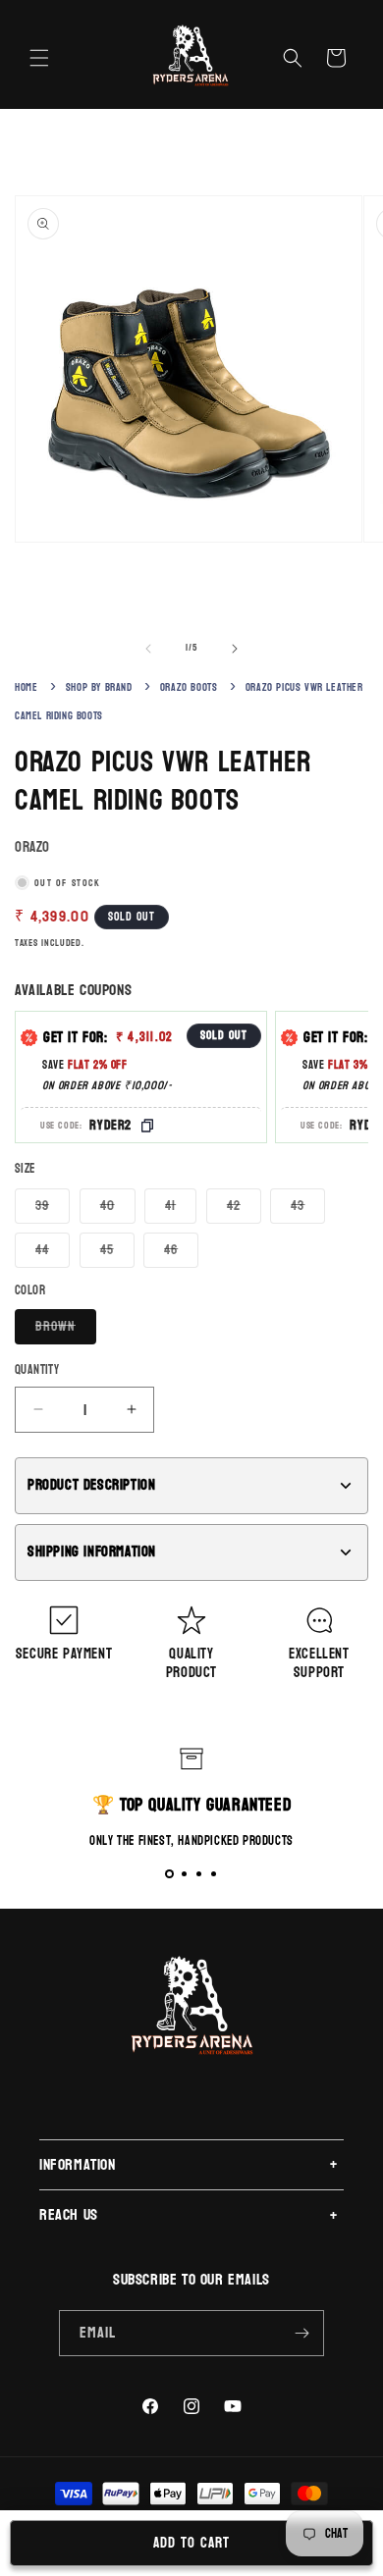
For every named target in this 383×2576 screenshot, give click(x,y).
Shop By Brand (99, 687)
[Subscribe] (301, 2333)
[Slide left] (148, 649)
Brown (66, 1329)
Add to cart (191, 2543)
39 (53, 1208)
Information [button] (78, 2164)
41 (181, 1208)
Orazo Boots (189, 687)
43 (308, 1208)
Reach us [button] (69, 2214)
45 (117, 1252)
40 (118, 1208)
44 (53, 1252)
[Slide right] (235, 649)
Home (26, 687)
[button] (39, 58)
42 (244, 1208)
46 (181, 1252)
